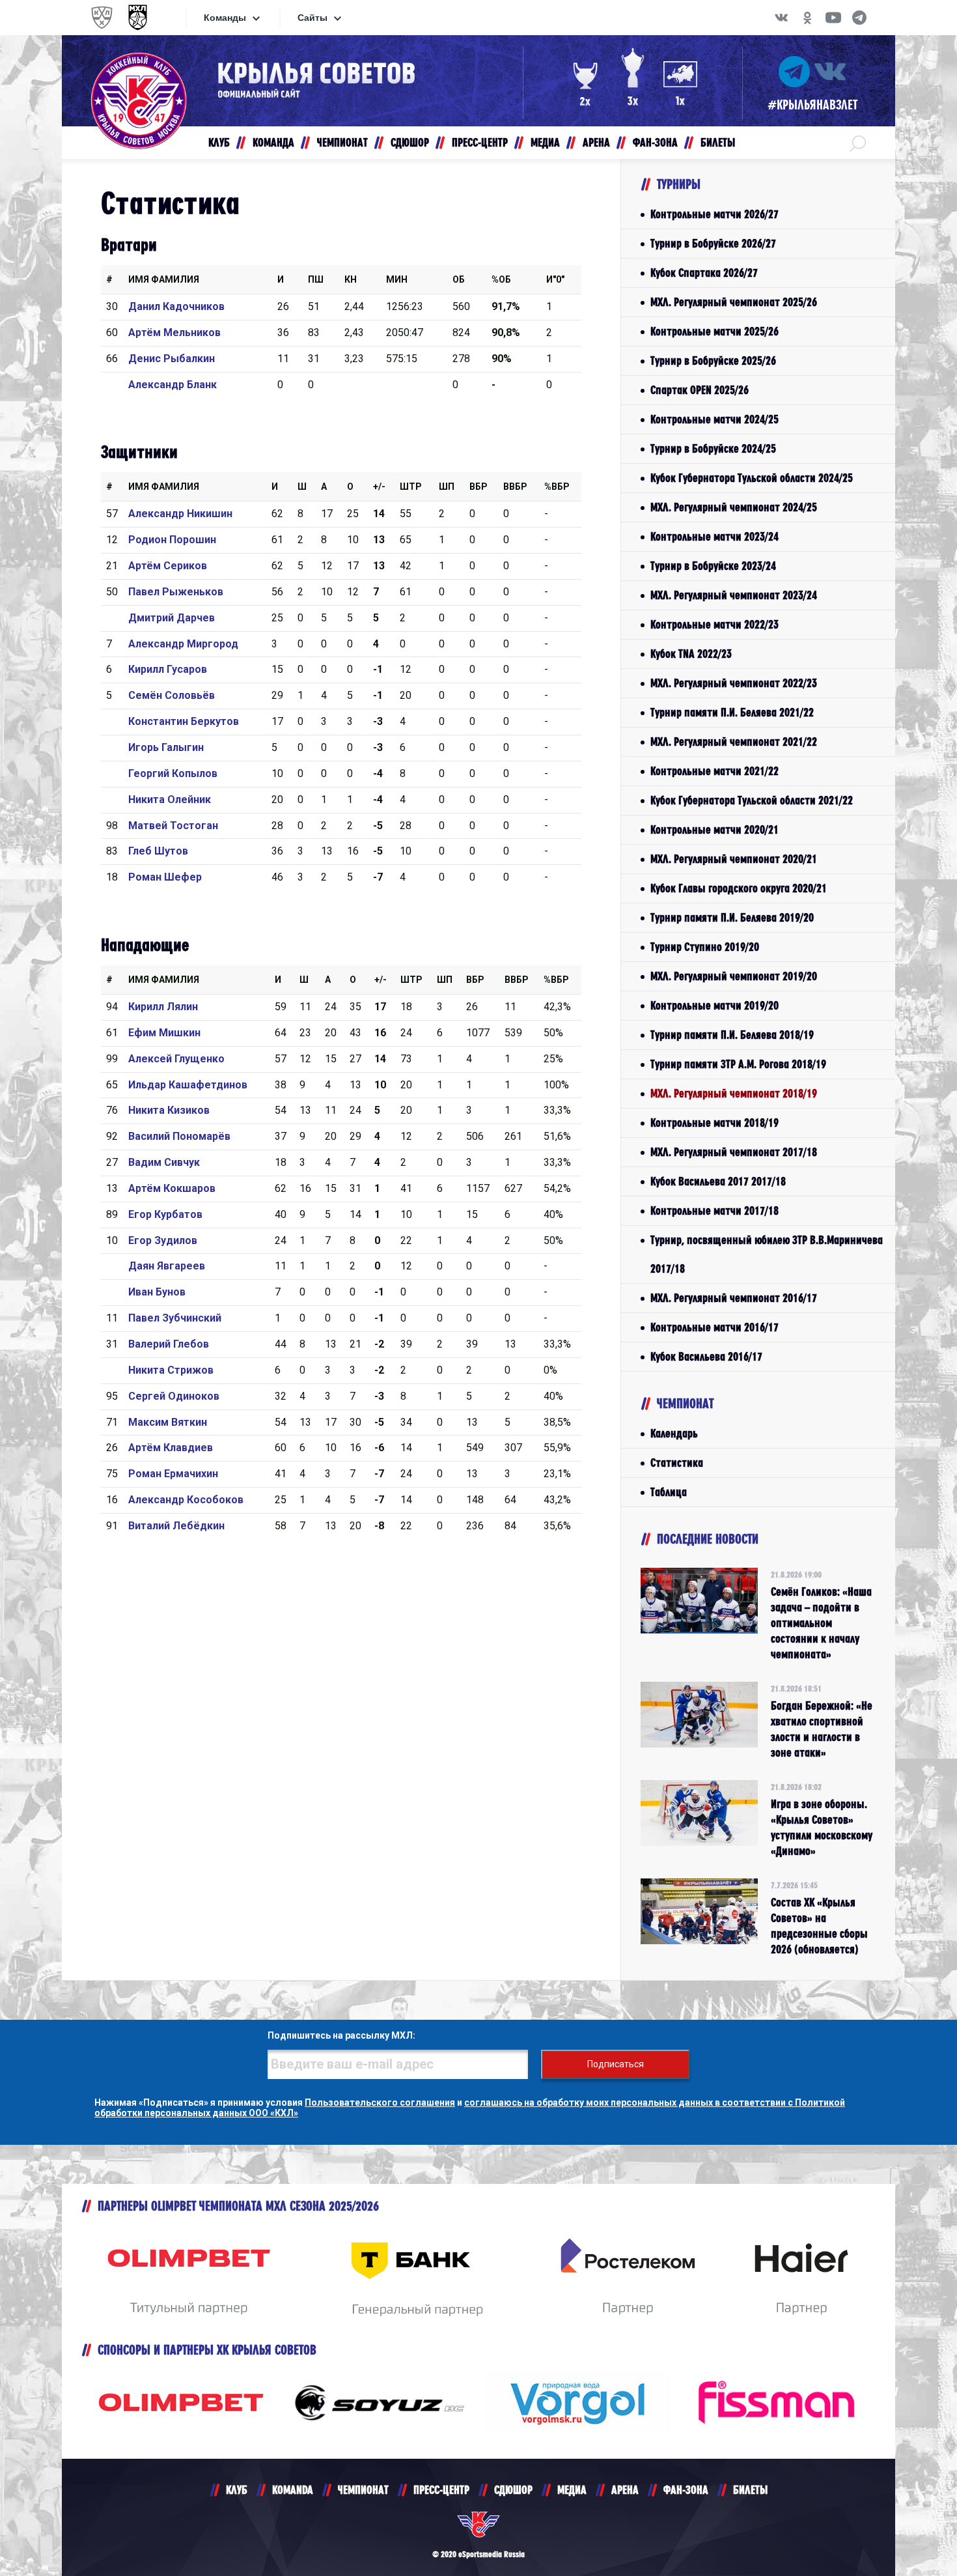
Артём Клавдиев (171, 1448)
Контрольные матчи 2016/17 (714, 1327)
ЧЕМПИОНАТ (363, 2490)
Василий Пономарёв (179, 1136)
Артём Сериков (168, 566)
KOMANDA (293, 2490)
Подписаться (616, 2064)
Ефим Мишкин (164, 1033)
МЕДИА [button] (545, 142)
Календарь (674, 1433)
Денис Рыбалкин (172, 359)
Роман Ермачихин (173, 1474)
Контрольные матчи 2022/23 (714, 624)
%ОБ (501, 279)
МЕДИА (572, 2490)
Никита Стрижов (171, 1370)
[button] (858, 143)
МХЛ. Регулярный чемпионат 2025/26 (734, 302)
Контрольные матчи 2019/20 (714, 1005)
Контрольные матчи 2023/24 (714, 536)
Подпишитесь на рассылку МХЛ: (341, 2035)
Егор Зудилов (163, 1240)
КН (351, 279)
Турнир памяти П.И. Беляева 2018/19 (732, 1035)
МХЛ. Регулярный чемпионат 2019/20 (734, 976)
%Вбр (557, 487)
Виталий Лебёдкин (176, 1526)
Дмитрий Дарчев (172, 618)
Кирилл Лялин (163, 1007)
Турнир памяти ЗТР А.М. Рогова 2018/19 (738, 1064)
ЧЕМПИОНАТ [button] (342, 142)
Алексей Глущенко (176, 1059)
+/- (379, 487)
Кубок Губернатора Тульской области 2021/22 (752, 800)
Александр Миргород (183, 644)
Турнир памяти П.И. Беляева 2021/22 (732, 712)
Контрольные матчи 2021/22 (714, 771)
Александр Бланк (173, 385)
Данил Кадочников (176, 306)
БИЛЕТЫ (750, 2490)
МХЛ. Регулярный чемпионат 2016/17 (734, 1298)
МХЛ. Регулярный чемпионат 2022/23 (734, 683)
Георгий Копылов (173, 773)
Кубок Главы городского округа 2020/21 (739, 888)
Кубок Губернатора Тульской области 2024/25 (752, 478)
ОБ (459, 279)
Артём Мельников (174, 333)
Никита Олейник (170, 800)
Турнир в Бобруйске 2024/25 (713, 448)
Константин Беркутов (184, 721)
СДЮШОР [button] (410, 142)
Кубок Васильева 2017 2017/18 (718, 1181)
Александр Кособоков (186, 1500)
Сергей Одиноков (174, 1396)
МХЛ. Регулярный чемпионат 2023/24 (734, 595)
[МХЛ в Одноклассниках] (807, 18)
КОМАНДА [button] (273, 142)
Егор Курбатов (165, 1214)
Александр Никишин (180, 514)
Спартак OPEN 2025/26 (700, 390)
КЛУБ (237, 2490)
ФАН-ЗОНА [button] (655, 142)
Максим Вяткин (168, 1422)
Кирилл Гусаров (168, 669)
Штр (411, 487)
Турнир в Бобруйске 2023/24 (713, 566)
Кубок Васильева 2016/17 (706, 1356)
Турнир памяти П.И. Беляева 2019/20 (732, 917)
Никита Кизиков (169, 1110)
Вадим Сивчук (164, 1162)
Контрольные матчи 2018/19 (714, 1123)
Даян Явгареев (167, 1266)
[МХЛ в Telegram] (859, 18)
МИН (397, 279)
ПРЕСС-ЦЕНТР (441, 2490)
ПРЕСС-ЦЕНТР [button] (480, 142)
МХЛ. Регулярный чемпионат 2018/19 (734, 1093)
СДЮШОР (513, 2490)
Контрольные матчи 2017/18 (714, 1210)
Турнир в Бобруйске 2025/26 (713, 361)
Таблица (669, 1492)
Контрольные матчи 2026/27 (714, 214)
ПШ (316, 279)
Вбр (478, 487)
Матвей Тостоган (173, 826)
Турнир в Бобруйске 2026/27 (713, 243)
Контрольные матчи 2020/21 (714, 829)
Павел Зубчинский (175, 1318)
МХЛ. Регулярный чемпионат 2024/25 (734, 507)
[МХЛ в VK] (781, 18)
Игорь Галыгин (166, 747)
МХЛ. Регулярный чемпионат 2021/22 (734, 742)
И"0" (555, 279)
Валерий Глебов (169, 1344)
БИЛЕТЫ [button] (718, 142)
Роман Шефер (165, 877)
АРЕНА (625, 2490)
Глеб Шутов (158, 851)
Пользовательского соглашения (380, 2102)
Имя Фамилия (164, 279)
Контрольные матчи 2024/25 (714, 419)
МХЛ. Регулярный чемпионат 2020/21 (734, 859)
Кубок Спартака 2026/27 (704, 273)
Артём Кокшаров (172, 1188)
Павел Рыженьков (176, 592)
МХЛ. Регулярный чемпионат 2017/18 (734, 1152)
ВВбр (515, 487)
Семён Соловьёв (172, 695)
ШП (447, 487)
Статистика (677, 1463)
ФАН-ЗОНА (686, 2490)
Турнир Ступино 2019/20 (705, 947)
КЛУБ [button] (219, 142)
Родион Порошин (172, 540)
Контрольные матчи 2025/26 (714, 331)
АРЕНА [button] (596, 142)
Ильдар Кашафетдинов (188, 1085)
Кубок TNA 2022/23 (691, 654)
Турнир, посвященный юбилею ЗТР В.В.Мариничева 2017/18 (767, 1254)
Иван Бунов (157, 1292)
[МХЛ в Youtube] (833, 18)
